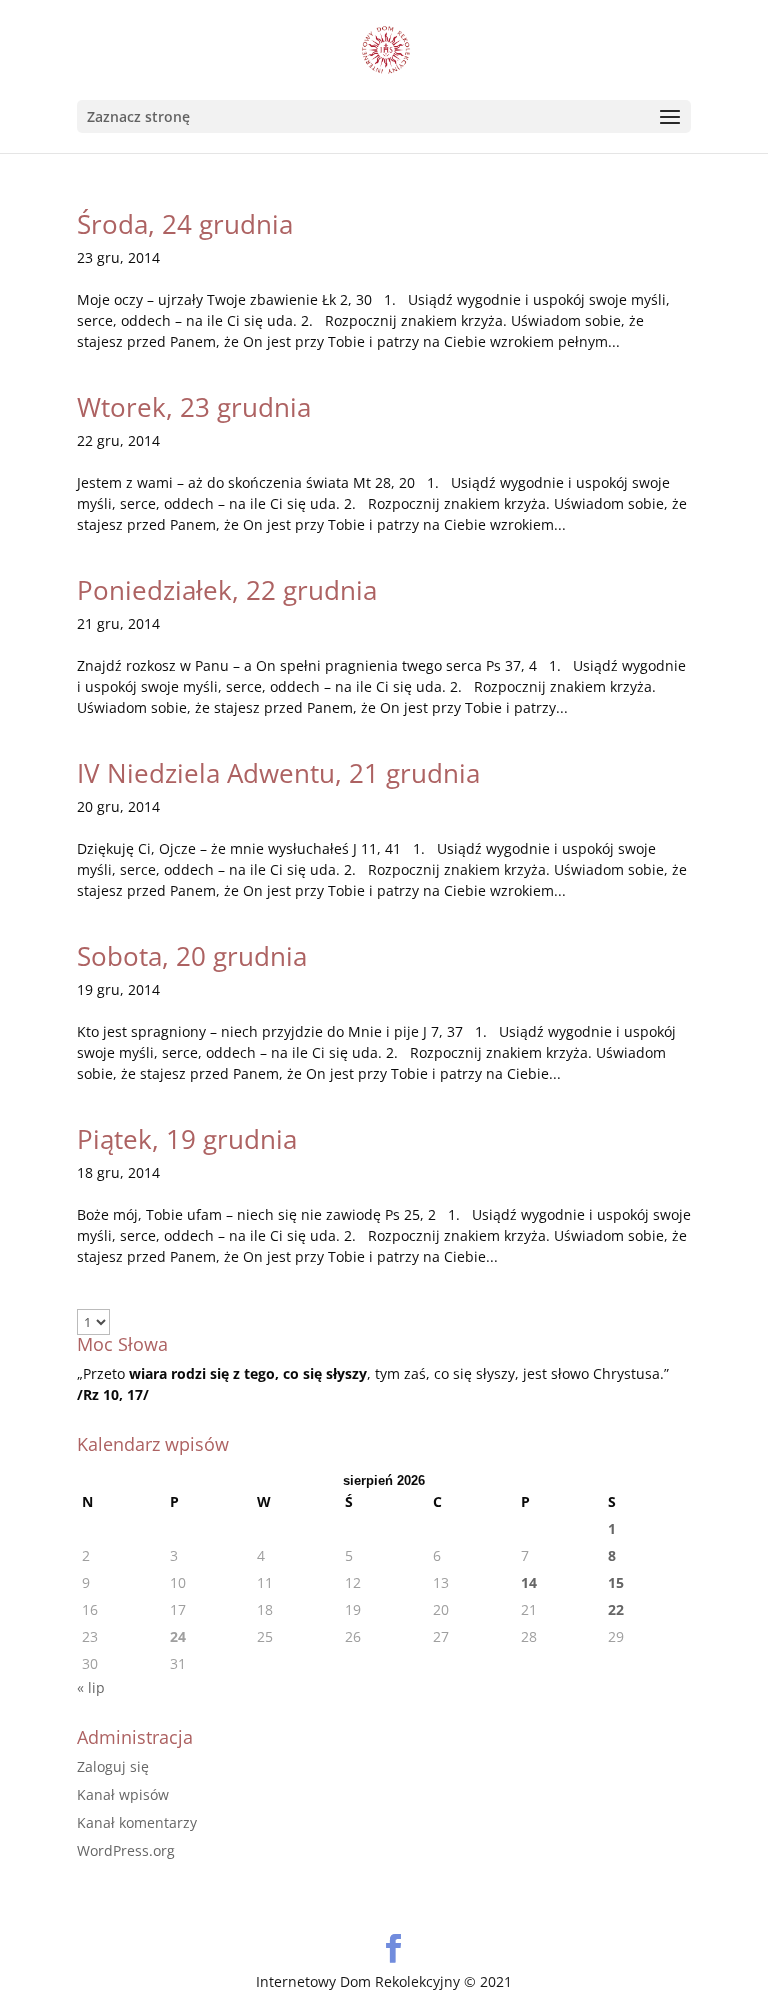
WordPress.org (126, 1850)
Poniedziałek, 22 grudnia (227, 590)
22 (616, 1609)
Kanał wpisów (123, 1794)
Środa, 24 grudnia (185, 224)
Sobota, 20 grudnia (192, 956)
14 (529, 1582)
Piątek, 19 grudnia (187, 1139)
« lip (91, 1687)
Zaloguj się (113, 1766)
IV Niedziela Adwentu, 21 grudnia (278, 773)
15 (616, 1582)
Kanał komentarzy (137, 1822)
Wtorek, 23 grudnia (194, 407)
